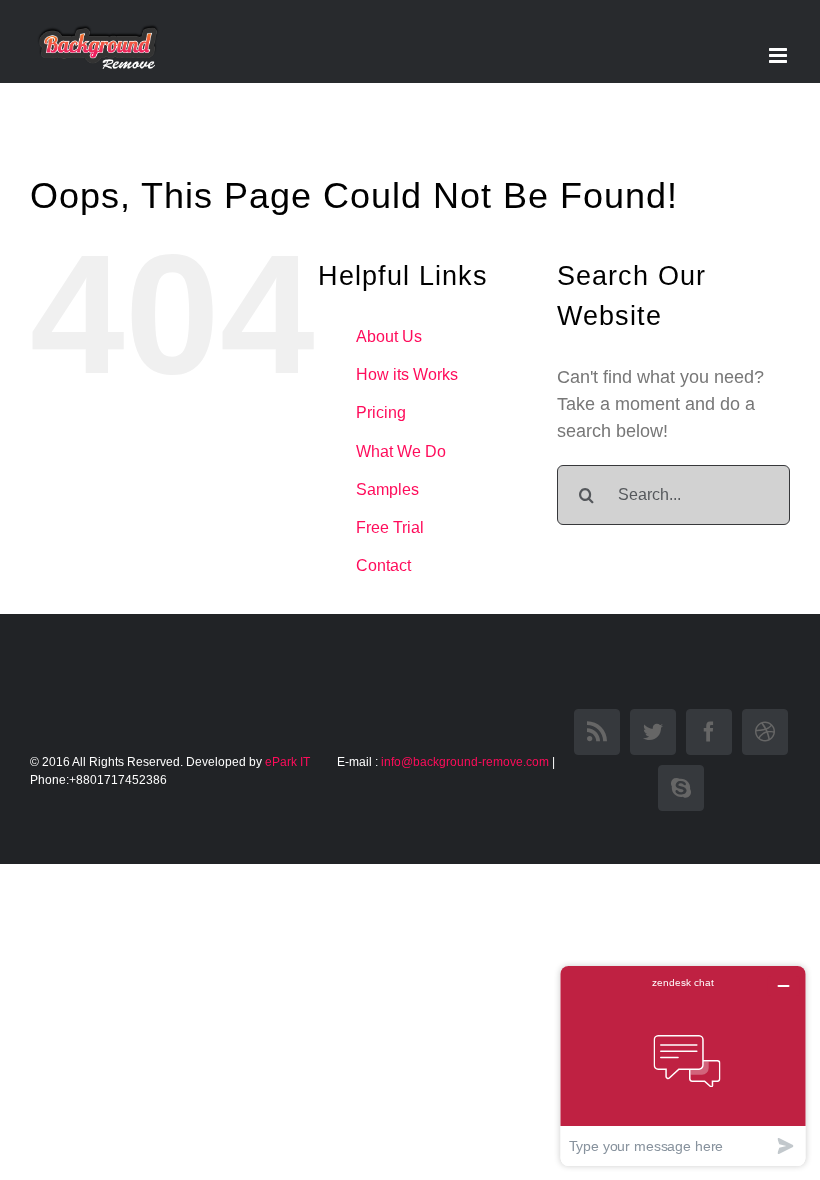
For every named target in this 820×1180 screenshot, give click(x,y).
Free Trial (390, 527)
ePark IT (289, 762)
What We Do (401, 451)
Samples (387, 489)
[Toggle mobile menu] (779, 55)
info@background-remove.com (465, 762)
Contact (383, 565)
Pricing (381, 412)
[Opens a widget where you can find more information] (683, 1065)
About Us (389, 336)
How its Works (407, 374)
